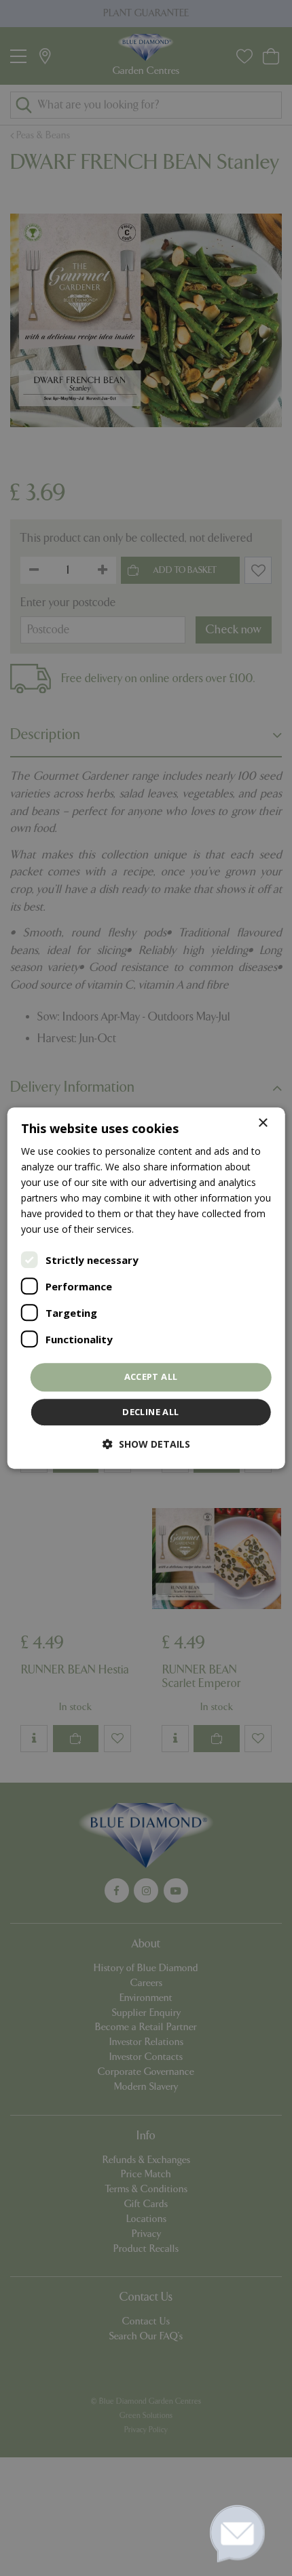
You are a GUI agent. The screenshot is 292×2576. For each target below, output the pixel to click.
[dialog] (146, 1288)
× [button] (262, 1123)
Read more (161, 1230)
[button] (146, 1444)
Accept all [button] (151, 1377)
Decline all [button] (150, 1412)
